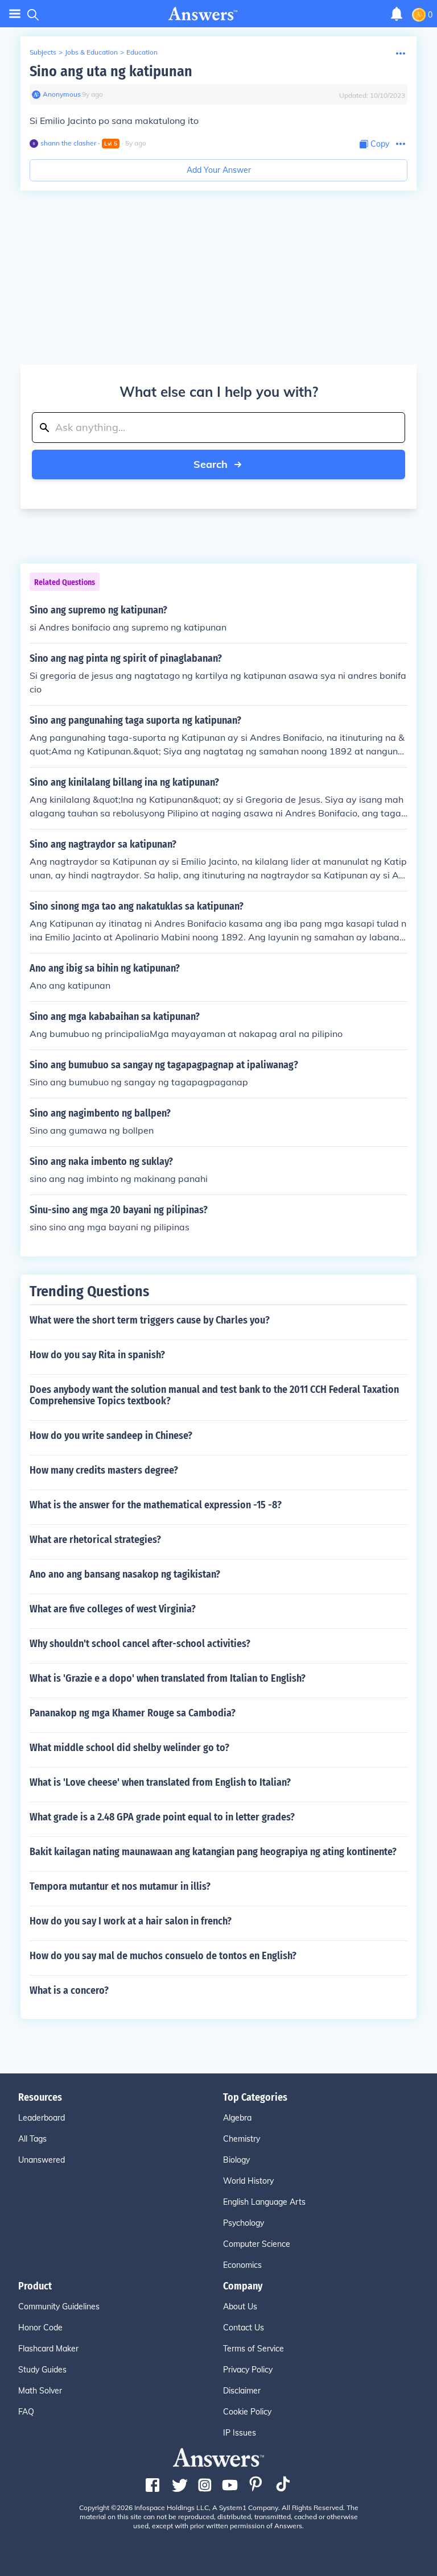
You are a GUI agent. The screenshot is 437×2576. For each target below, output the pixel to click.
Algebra (237, 2118)
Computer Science (257, 2244)
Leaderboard (42, 2118)
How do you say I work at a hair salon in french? (131, 1921)
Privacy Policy (248, 2370)
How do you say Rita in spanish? (97, 1355)
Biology (236, 2160)
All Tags (32, 2139)
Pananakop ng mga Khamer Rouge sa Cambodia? (133, 1713)
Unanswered (42, 2160)
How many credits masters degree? (104, 1470)
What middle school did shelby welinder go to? (129, 1748)
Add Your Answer (219, 170)
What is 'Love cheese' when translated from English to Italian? (160, 1782)
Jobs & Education (91, 52)
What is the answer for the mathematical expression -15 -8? (156, 1505)
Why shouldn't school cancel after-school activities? (140, 1644)
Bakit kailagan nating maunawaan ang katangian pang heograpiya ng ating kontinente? (213, 1852)
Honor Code (40, 2328)
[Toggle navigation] (15, 14)
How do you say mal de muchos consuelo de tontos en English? (163, 1956)
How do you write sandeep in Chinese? (111, 1436)
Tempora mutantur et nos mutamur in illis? (120, 1886)
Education (142, 52)
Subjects (43, 52)
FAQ (26, 2412)
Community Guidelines (59, 2307)
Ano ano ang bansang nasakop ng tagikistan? (125, 1574)
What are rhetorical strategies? (95, 1540)
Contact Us (244, 2328)
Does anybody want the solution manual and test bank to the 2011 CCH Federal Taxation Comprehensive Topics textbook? (214, 1395)
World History (248, 2181)
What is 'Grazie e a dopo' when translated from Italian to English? (168, 1678)
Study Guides (42, 2370)
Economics (242, 2265)
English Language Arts (264, 2202)
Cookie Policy (247, 2412)
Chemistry (242, 2139)
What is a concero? (69, 1990)
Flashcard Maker (48, 2349)
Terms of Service (253, 2349)
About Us (240, 2307)
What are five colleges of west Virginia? (113, 1609)
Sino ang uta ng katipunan (111, 71)
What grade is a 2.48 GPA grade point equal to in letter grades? (162, 1817)
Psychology (244, 2223)
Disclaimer (242, 2391)
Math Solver (40, 2391)
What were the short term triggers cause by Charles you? (150, 1320)
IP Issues (240, 2433)
